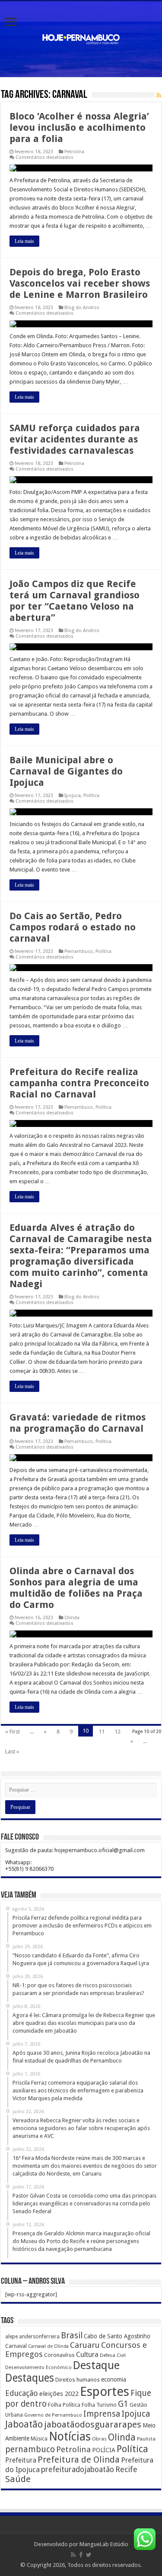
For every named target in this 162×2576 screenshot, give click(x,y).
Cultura (87, 2355)
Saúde (18, 2479)
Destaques (30, 2378)
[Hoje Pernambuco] (81, 38)
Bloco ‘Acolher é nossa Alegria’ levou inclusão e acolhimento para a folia (79, 128)
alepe (11, 2337)
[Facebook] (81, 2555)
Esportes (105, 2392)
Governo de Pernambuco (53, 2415)
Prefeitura (21, 2460)
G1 (123, 2404)
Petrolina (74, 152)
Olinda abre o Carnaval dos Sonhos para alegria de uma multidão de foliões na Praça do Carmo (76, 1588)
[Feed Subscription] (159, 95)
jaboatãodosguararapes (93, 2424)
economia (114, 2379)
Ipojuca (73, 796)
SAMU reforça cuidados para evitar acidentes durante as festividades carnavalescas (75, 439)
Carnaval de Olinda (48, 2346)
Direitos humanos (78, 2380)
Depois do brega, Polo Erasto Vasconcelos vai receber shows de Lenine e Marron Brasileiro (80, 283)
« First (13, 1732)
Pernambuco (79, 951)
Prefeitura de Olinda (79, 2460)
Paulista (146, 2439)
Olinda (72, 1618)
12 (118, 1732)
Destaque (96, 2365)
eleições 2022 (59, 2394)
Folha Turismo (99, 2405)
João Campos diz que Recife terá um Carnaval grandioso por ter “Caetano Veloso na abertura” (75, 601)
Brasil (72, 2336)
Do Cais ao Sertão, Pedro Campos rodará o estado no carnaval (73, 927)
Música (39, 2439)
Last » (12, 1751)
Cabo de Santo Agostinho (117, 2336)
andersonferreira (39, 2337)
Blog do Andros (82, 308)
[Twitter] (89, 2555)
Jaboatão (24, 2424)
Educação (22, 2393)
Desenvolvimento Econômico (38, 2367)
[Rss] (73, 2555)
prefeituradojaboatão (78, 2469)
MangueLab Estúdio (104, 2544)
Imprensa (102, 2414)
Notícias (70, 2436)
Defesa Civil (113, 2355)
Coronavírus (59, 2355)
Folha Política (64, 2405)
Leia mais (24, 241)
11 (102, 1732)
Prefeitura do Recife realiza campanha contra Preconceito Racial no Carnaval (79, 1083)
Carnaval (16, 2346)
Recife (126, 2469)
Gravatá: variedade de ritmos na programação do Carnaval (78, 1423)
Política (91, 796)
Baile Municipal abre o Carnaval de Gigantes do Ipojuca (66, 771)
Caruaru (85, 2345)
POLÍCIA (104, 2450)
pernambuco (30, 2449)
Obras (99, 2439)
